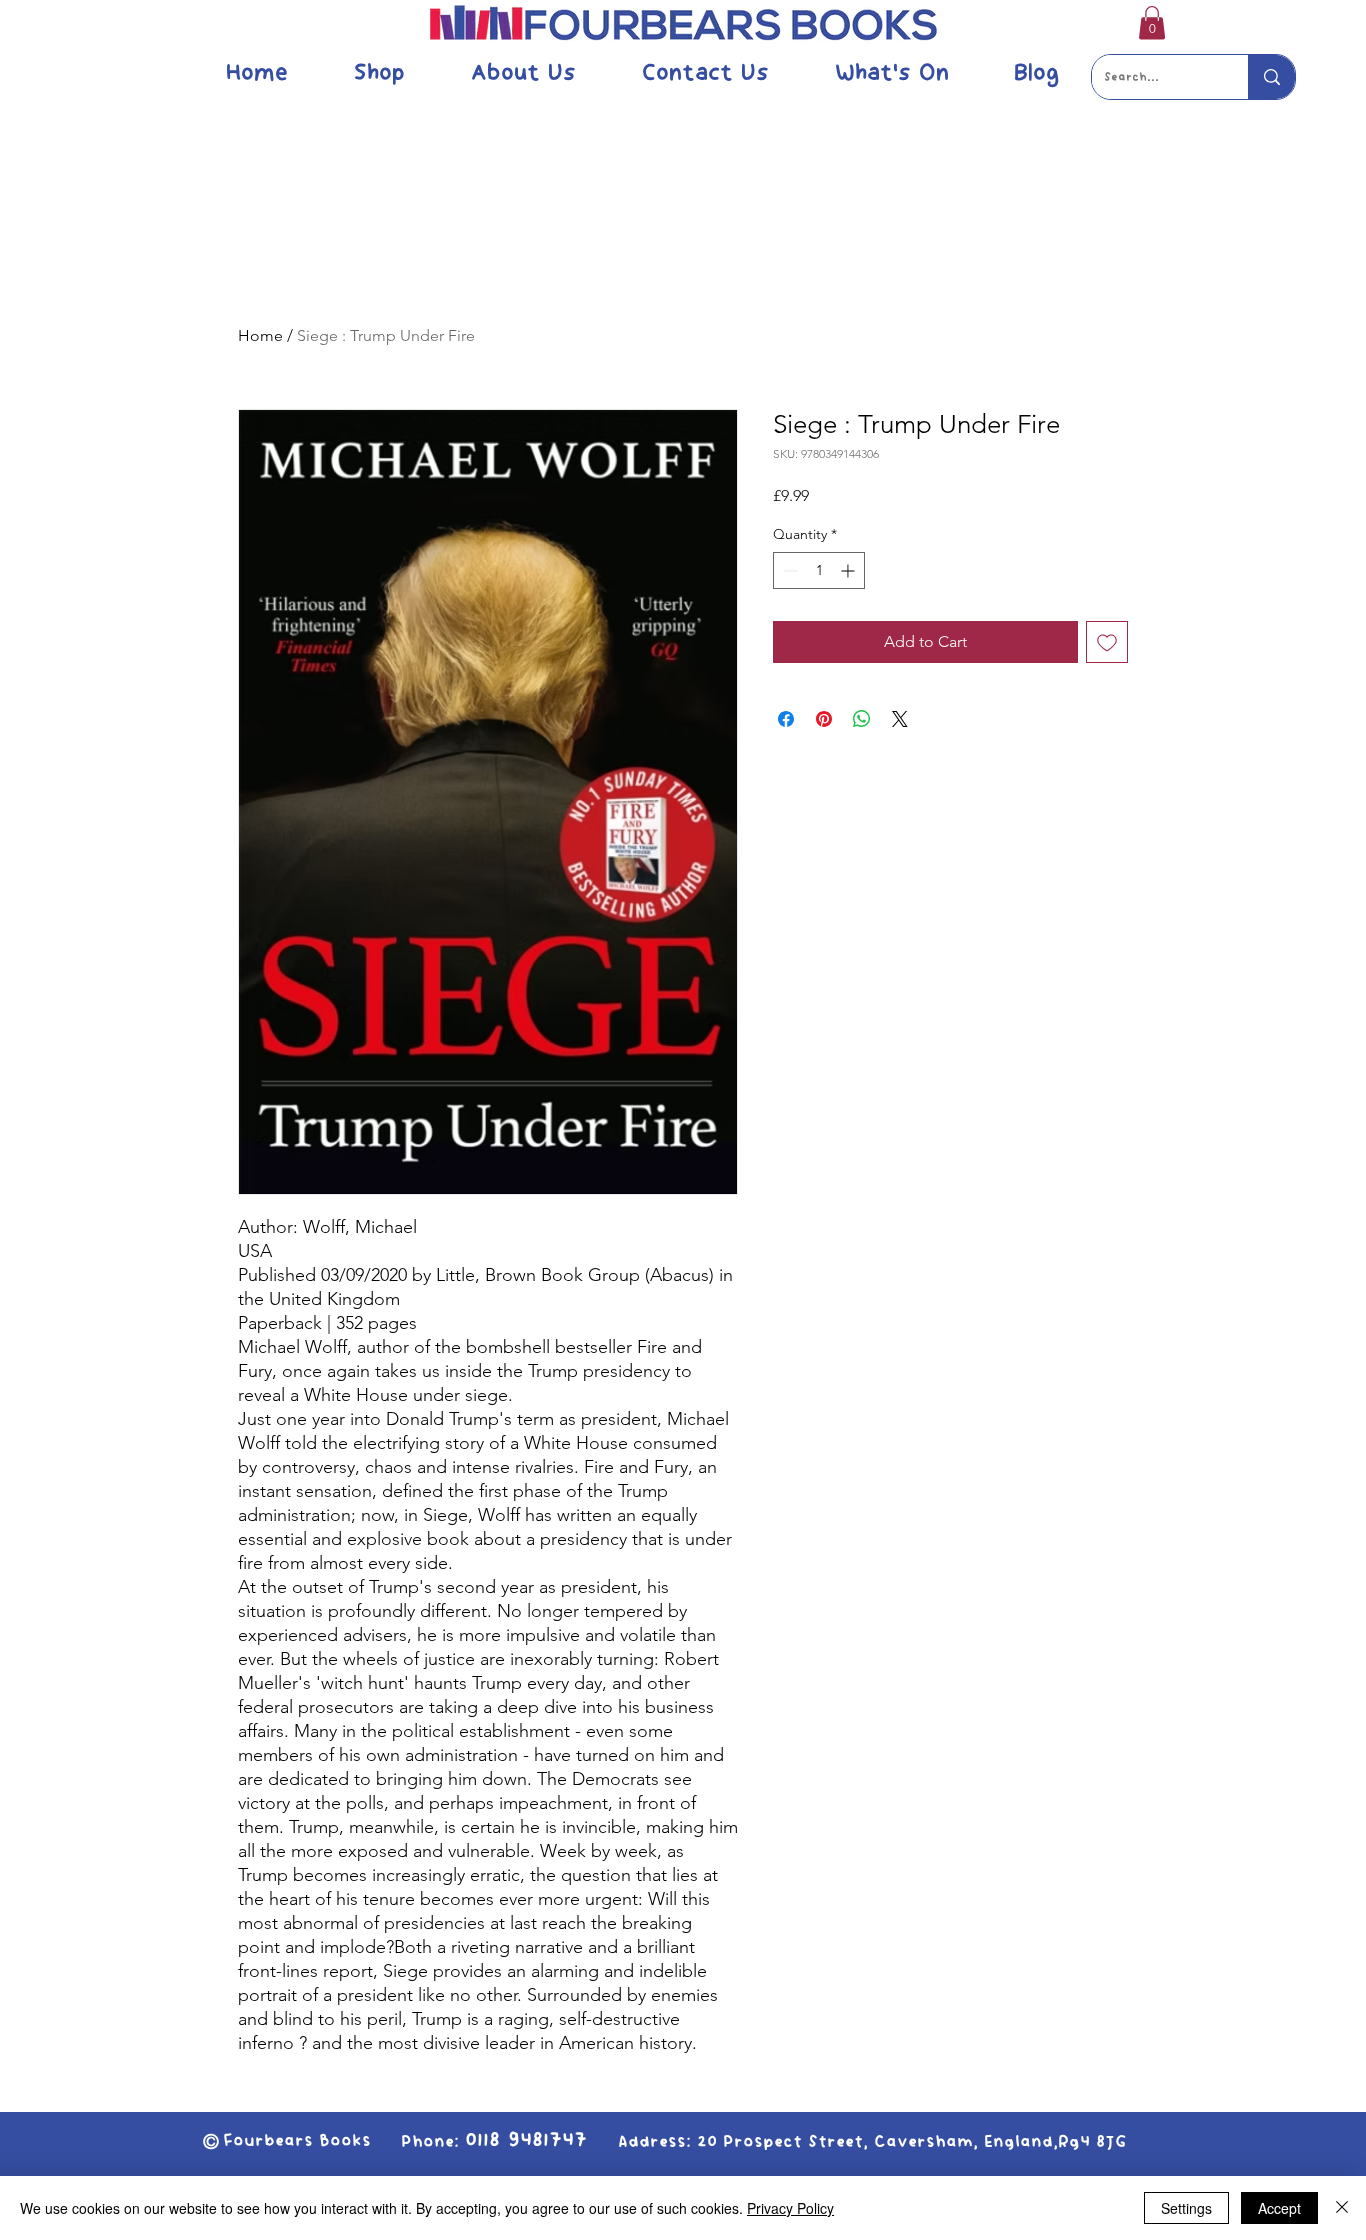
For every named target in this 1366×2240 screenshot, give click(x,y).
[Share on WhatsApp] (862, 719)
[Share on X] (900, 719)
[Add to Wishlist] (1107, 642)
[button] (1152, 22)
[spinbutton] (819, 570)
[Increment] (849, 570)
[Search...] (1271, 77)
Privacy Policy (790, 2208)
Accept (1279, 2208)
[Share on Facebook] (786, 719)
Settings (1186, 2208)
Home (260, 335)
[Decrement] (788, 570)
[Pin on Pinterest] (824, 719)
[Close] (1342, 2208)
